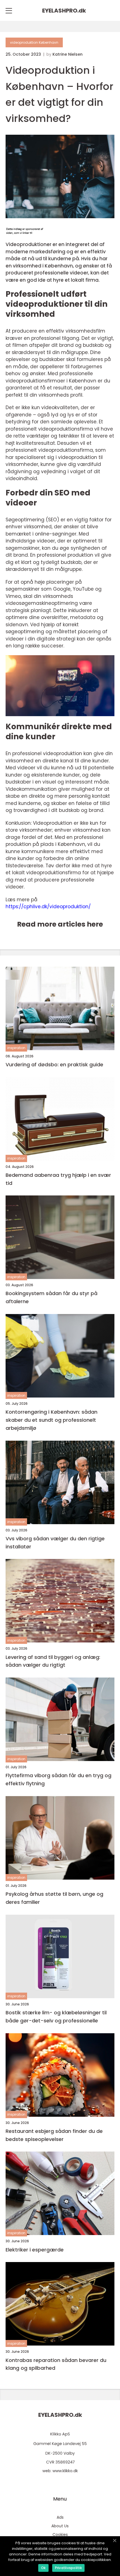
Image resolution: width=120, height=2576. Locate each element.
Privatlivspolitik (68, 2568)
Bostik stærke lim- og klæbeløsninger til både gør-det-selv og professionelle (56, 2017)
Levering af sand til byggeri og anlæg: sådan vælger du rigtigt (53, 1661)
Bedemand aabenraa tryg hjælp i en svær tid (58, 1179)
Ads (60, 2517)
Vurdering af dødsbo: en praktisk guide (54, 1064)
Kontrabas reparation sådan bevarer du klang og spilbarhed (56, 2364)
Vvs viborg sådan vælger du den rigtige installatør (55, 1543)
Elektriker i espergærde (35, 2250)
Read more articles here (60, 924)
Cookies (60, 2535)
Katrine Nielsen (68, 54)
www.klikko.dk (65, 2471)
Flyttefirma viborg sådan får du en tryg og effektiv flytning (58, 1779)
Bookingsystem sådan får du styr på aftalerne (51, 1297)
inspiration (16, 1048)
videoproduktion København (34, 42)
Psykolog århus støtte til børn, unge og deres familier (54, 1898)
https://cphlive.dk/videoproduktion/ (48, 907)
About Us (60, 2526)
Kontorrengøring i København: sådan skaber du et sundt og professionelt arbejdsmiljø (51, 1420)
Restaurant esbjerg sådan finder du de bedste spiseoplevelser (54, 2135)
